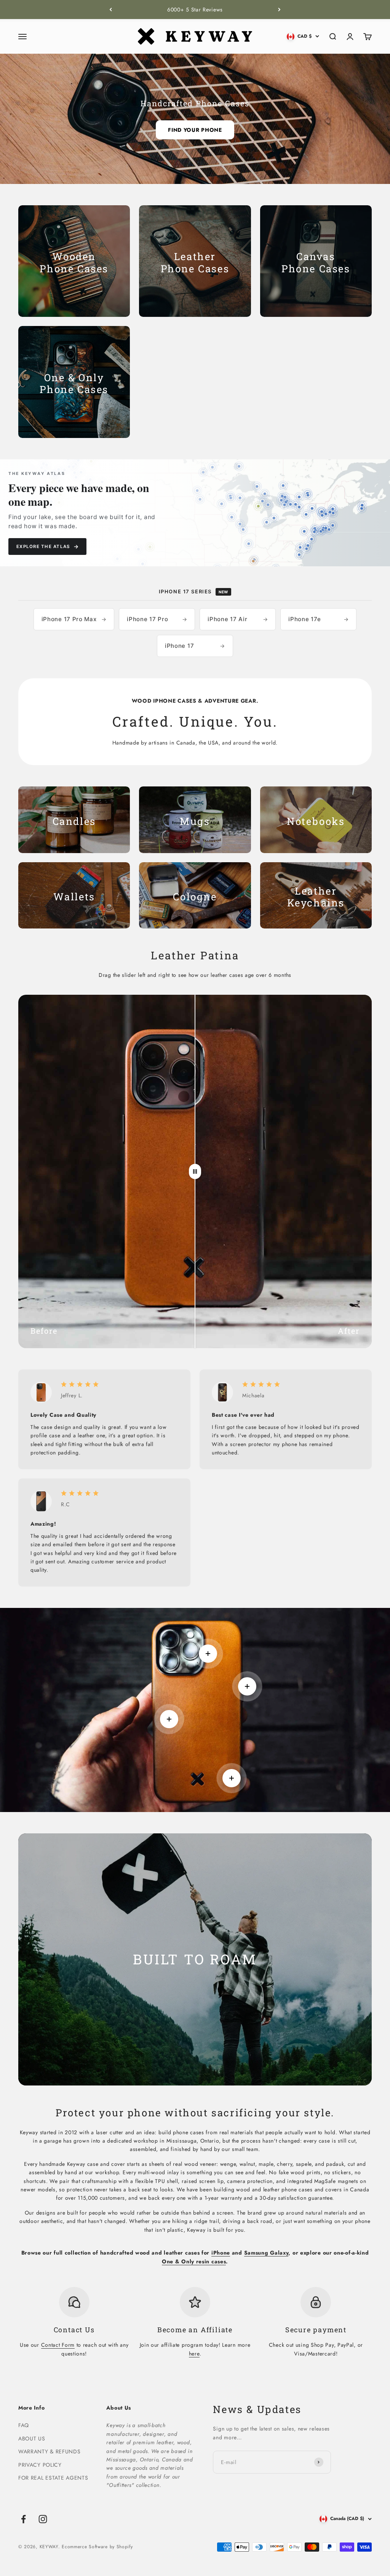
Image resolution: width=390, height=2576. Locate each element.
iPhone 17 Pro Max (74, 619)
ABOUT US (32, 2439)
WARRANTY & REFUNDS (50, 2451)
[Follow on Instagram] (43, 2519)
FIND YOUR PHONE (195, 130)
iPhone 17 (195, 646)
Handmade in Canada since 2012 (195, 10)
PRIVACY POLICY (40, 2465)
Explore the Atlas (47, 546)
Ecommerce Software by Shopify (97, 2547)
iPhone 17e (318, 619)
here (194, 2354)
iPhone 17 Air (238, 619)
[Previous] (111, 10)
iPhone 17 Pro (157, 619)
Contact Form (58, 2345)
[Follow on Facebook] (23, 2519)
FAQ (24, 2425)
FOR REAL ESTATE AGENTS (53, 2478)
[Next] (279, 10)
